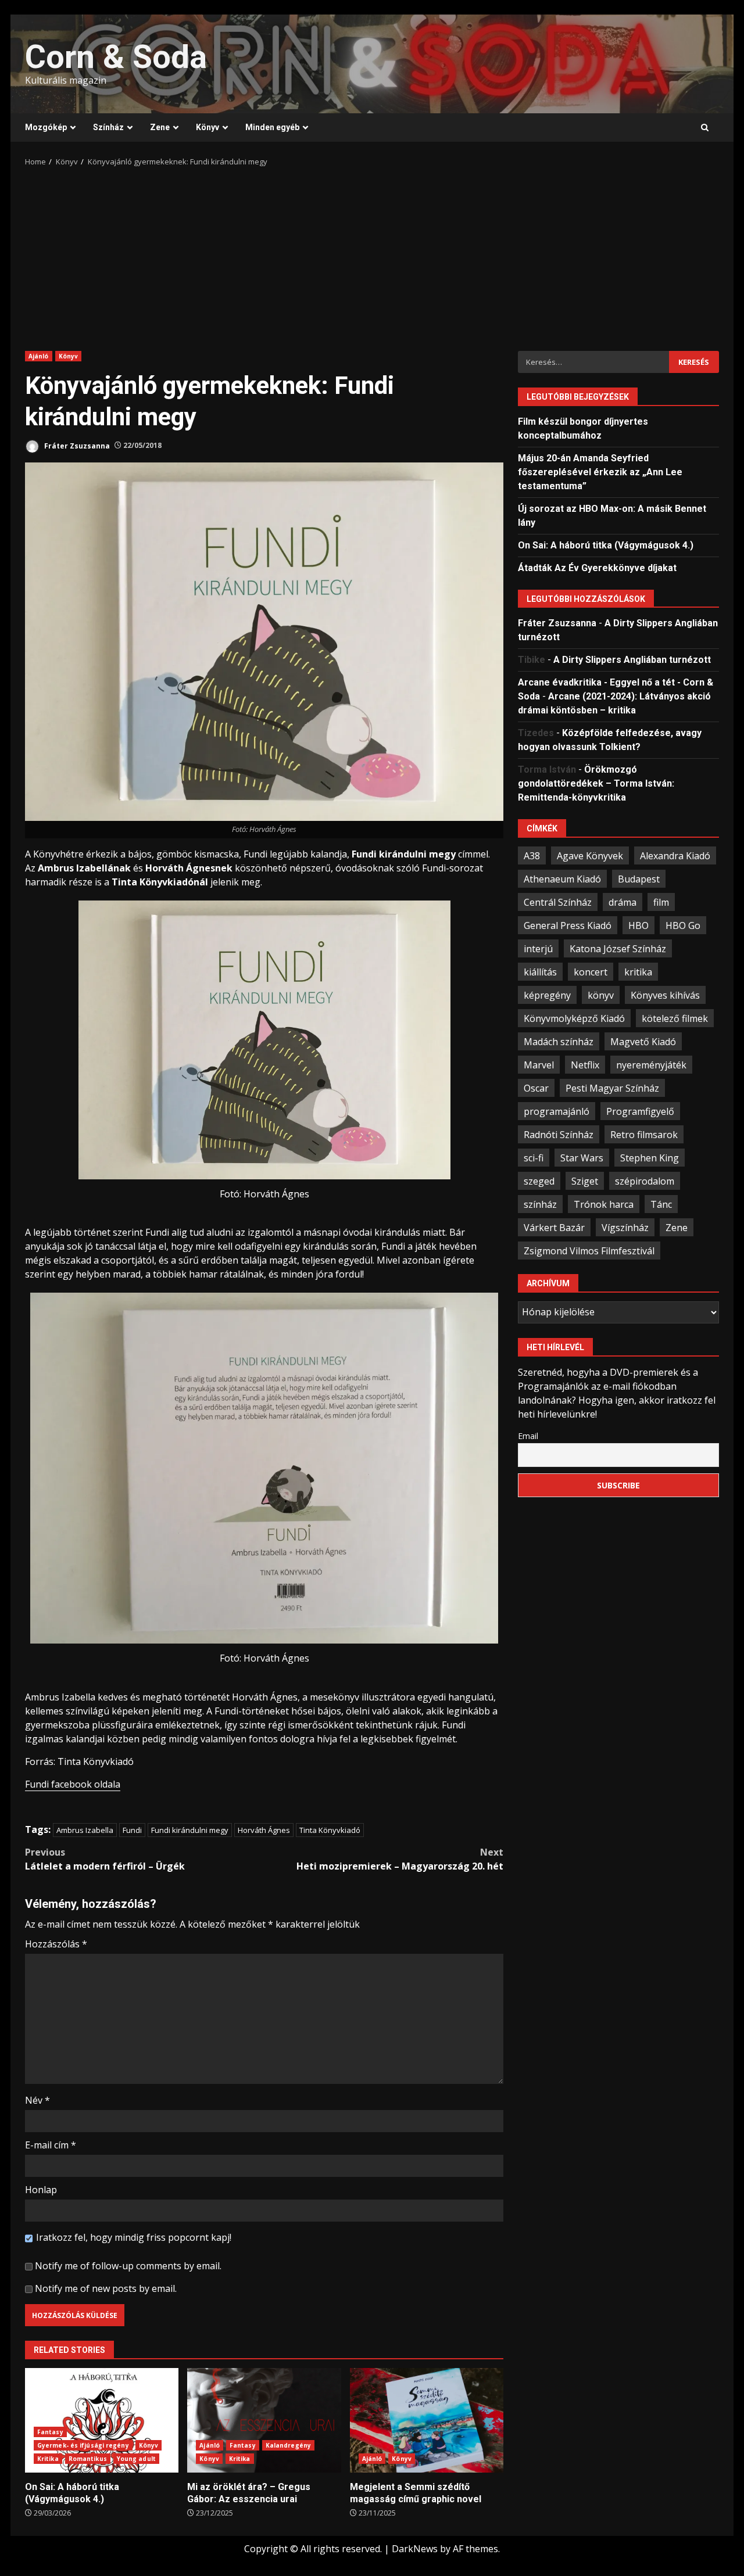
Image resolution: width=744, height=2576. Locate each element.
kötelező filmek (675, 1018)
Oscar (536, 1088)
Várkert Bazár (554, 1227)
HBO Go (683, 925)
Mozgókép (46, 127)
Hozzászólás (56, 1944)
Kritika (48, 2459)
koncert (591, 971)
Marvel (539, 1064)
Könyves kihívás (665, 995)
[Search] (705, 128)
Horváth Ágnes (264, 1830)
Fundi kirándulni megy (190, 1830)
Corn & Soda (116, 57)
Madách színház (559, 1041)
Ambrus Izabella (85, 1830)
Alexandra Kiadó (675, 855)
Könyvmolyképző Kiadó (574, 1018)
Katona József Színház (618, 948)
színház (540, 1204)
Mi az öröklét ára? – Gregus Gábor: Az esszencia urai (264, 2420)
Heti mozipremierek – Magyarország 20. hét (400, 1859)
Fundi (132, 1830)
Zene (160, 127)
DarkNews (415, 2549)
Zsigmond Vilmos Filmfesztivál (589, 1250)
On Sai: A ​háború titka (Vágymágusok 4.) (102, 2420)
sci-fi (534, 1157)
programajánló (557, 1111)
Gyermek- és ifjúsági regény (83, 2445)
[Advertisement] (372, 255)
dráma (623, 902)
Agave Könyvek (590, 855)
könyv (601, 995)
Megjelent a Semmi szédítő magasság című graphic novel (427, 2420)
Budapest (639, 878)
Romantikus (88, 2459)
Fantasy (50, 2432)
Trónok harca (604, 1204)
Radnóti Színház (559, 1134)
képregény (547, 995)
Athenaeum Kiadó (562, 878)
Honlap (41, 2190)
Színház (108, 127)
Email (528, 1435)
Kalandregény (288, 2445)
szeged (539, 1181)
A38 (532, 855)
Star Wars (582, 1157)
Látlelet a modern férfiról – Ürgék (105, 1859)
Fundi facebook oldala (73, 1784)
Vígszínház (625, 1227)
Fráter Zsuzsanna (76, 445)
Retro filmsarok (644, 1134)
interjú (538, 948)
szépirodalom (645, 1181)
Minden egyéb (272, 127)
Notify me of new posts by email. (106, 2288)
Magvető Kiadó (643, 1041)
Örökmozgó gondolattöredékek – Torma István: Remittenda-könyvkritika (596, 783)
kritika (638, 971)
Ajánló (39, 356)
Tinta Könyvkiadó (330, 1830)
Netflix (585, 1064)
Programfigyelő (640, 1111)
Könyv (208, 127)
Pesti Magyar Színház (612, 1088)
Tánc (661, 1204)
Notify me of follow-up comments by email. (128, 2266)
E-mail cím (51, 2145)
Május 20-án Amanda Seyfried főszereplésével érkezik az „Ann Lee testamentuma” (600, 471)
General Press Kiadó (568, 925)
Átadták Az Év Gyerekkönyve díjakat (597, 567)
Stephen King (650, 1157)
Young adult (136, 2459)
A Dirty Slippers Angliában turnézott (632, 660)
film (661, 902)
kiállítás (540, 971)
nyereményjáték (651, 1064)
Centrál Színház (558, 902)
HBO (639, 925)
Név (37, 2100)
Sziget (585, 1181)
